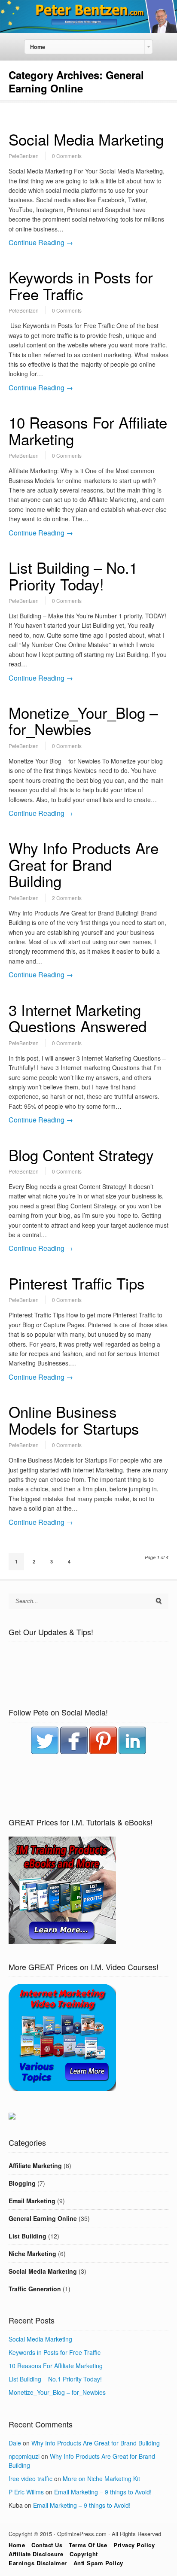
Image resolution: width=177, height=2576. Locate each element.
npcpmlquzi (24, 2456)
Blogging (22, 2183)
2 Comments (67, 898)
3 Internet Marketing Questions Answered (78, 1018)
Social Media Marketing (86, 139)
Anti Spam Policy (98, 2563)
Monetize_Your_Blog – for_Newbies (83, 721)
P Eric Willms (26, 2492)
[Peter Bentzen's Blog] (88, 30)
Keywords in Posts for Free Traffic (81, 285)
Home (17, 2545)
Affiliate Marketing (35, 2165)
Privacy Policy (134, 2545)
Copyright (84, 2554)
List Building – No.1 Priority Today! (73, 576)
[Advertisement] (88, 1676)
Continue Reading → (41, 242)
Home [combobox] (38, 47)
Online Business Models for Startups (74, 1420)
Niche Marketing (32, 2254)
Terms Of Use (88, 2545)
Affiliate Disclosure (36, 2554)
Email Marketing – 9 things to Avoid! (103, 2492)
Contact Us (47, 2545)
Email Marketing (32, 2201)
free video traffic (31, 2479)
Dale (15, 2443)
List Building (27, 2236)
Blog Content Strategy (81, 1155)
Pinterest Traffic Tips (77, 1283)
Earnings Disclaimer (38, 2563)
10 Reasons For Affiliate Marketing (88, 430)
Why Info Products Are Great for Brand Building (84, 864)
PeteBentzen (24, 156)
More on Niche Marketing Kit (101, 2479)
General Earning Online (43, 2218)
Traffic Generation (35, 2289)
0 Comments (67, 156)
